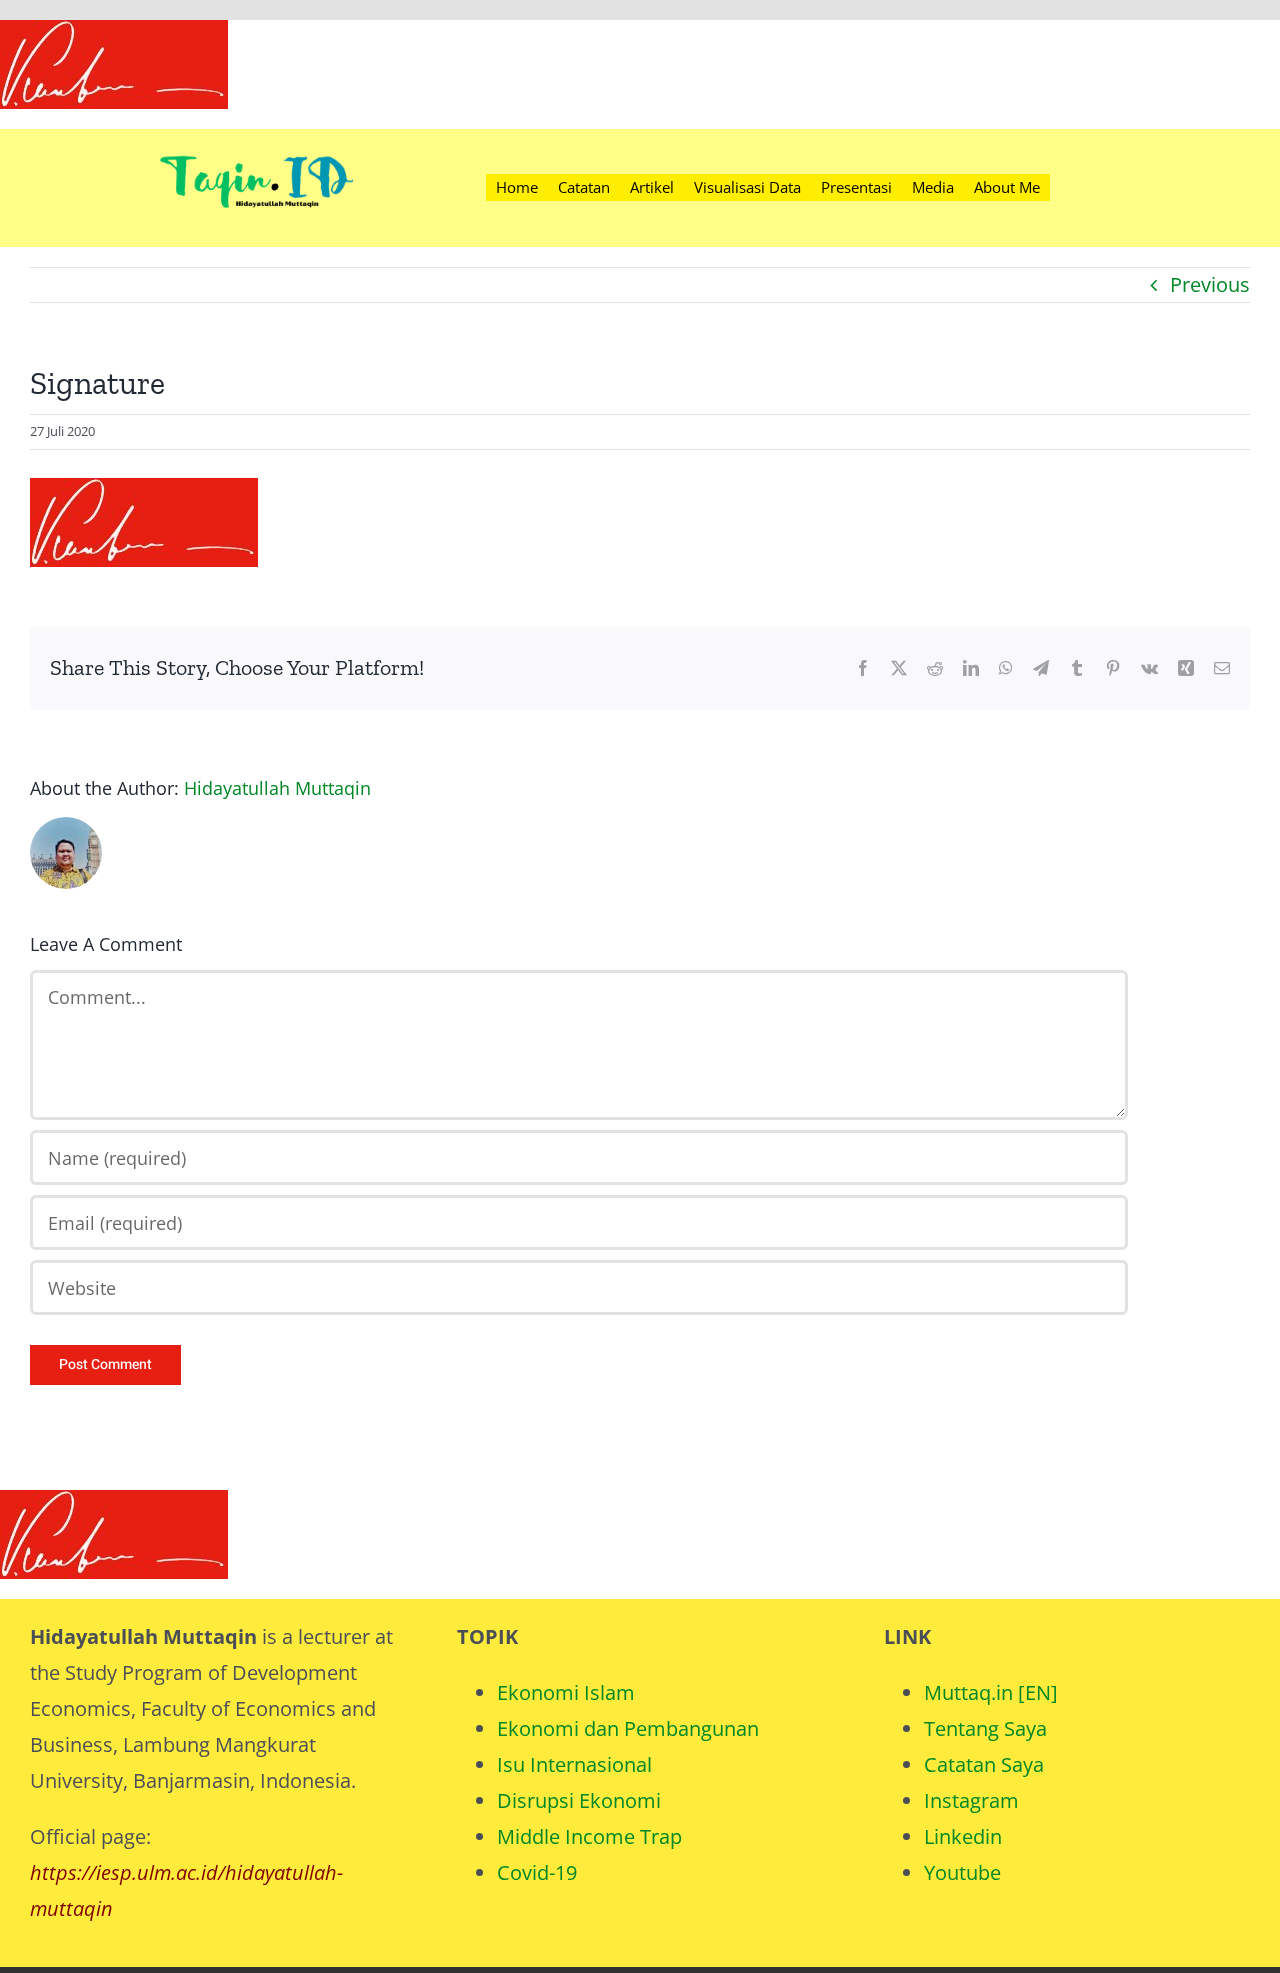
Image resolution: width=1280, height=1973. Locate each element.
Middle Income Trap (589, 1836)
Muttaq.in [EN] (991, 1692)
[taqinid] (255, 138)
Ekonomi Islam (566, 1692)
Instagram (971, 1800)
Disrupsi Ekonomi (579, 1800)
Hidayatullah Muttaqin (277, 788)
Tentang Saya (985, 1728)
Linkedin (963, 1836)
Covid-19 (537, 1872)
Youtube (962, 1872)
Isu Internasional (574, 1764)
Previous (1210, 284)
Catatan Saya (984, 1764)
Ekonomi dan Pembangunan (628, 1728)
